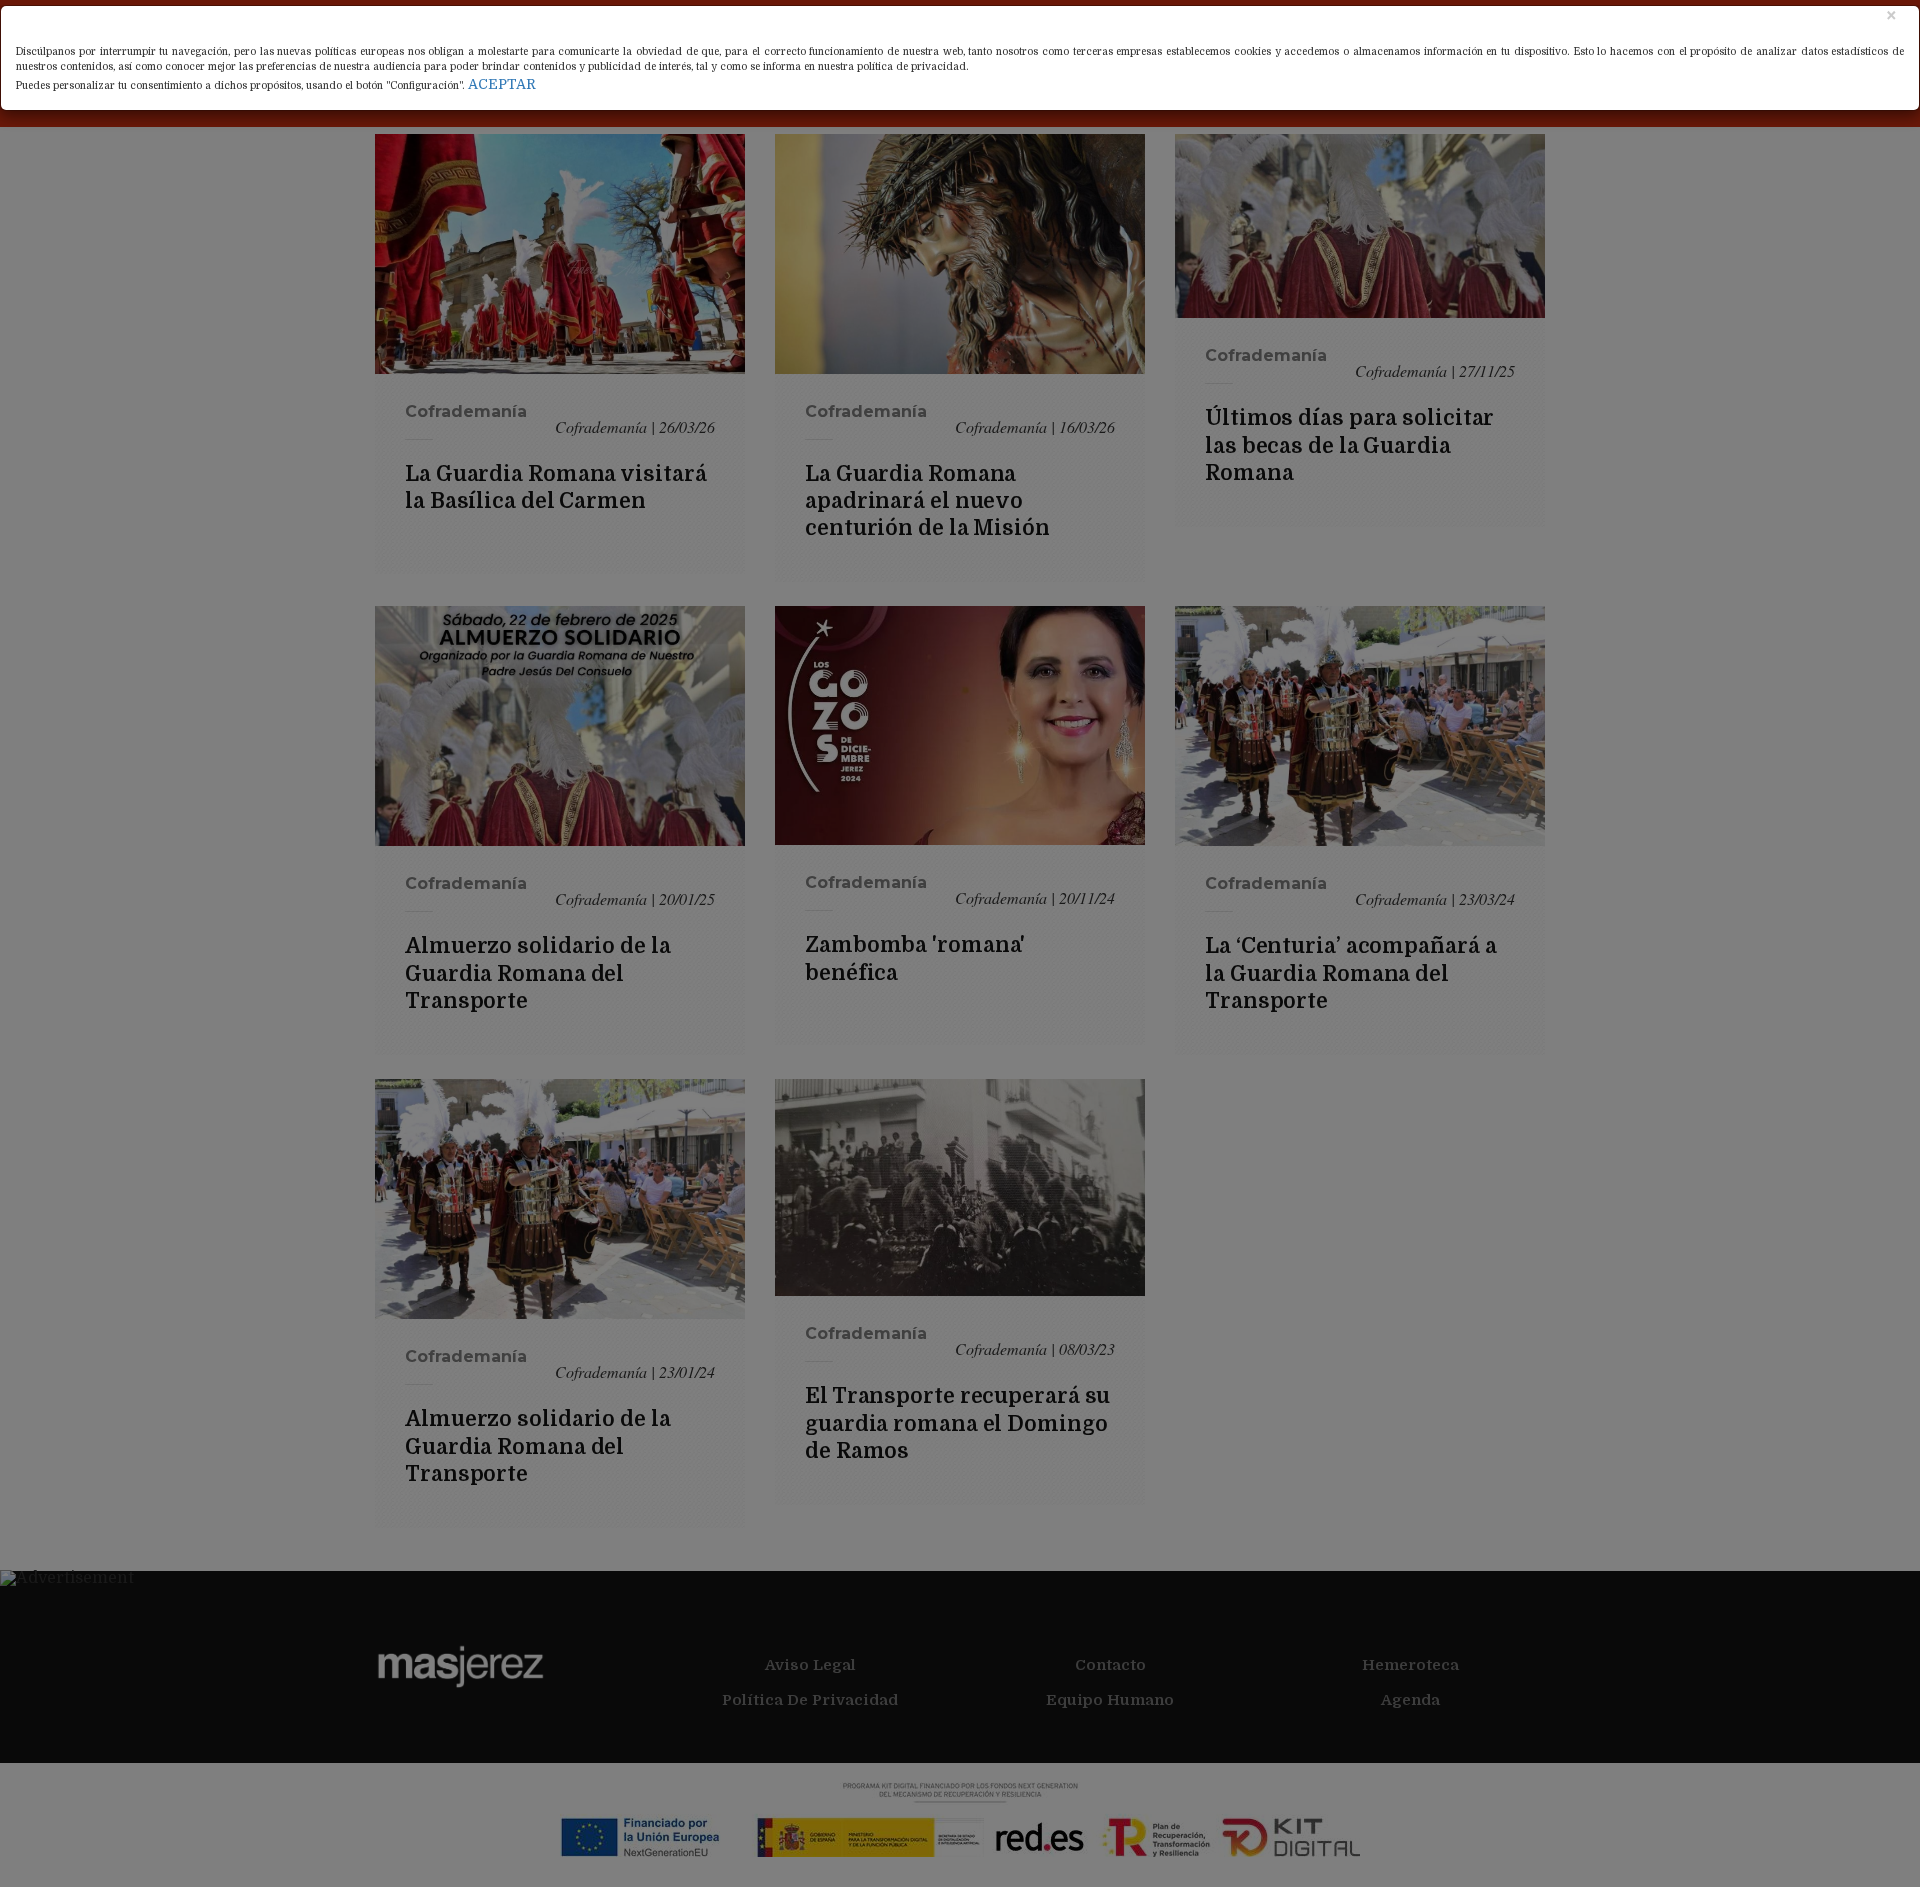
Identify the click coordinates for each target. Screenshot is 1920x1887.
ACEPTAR (502, 84)
